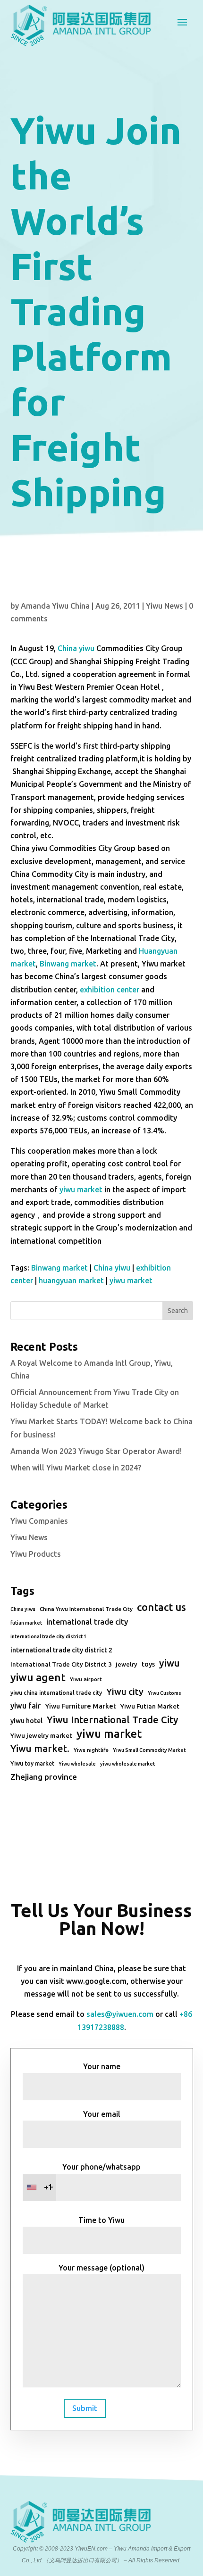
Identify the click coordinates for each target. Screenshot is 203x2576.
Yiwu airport (86, 1679)
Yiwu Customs (165, 1693)
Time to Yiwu (101, 2220)
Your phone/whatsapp (93, 2177)
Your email (102, 2114)
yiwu (169, 1663)
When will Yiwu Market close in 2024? (76, 1468)
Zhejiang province (44, 1777)
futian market (26, 1623)
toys (148, 1664)
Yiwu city (125, 1692)
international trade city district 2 (61, 1650)
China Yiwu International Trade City (86, 1609)
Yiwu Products (36, 1554)
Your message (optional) (101, 2268)
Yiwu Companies (39, 1521)
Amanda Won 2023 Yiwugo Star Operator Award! (96, 1451)
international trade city (87, 1622)
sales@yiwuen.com (120, 2014)
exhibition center (110, 990)
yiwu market (80, 1189)
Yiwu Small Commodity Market (149, 1750)
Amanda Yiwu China (55, 606)
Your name (102, 2066)
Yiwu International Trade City (112, 1720)
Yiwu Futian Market (150, 1706)
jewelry (127, 1664)
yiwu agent (38, 1677)
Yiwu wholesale (77, 1764)
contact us (161, 1607)
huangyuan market (71, 1280)
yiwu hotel (26, 1721)
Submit (85, 2408)
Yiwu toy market (32, 1763)
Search (178, 1311)
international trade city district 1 (48, 1636)
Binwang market (67, 964)
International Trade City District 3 (61, 1664)
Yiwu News (165, 606)
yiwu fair (25, 1706)
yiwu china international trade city (56, 1693)
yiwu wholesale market (127, 1764)
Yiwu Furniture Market (80, 1706)
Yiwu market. (40, 1748)
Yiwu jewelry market (41, 1735)
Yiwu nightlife (91, 1750)
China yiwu (76, 648)
